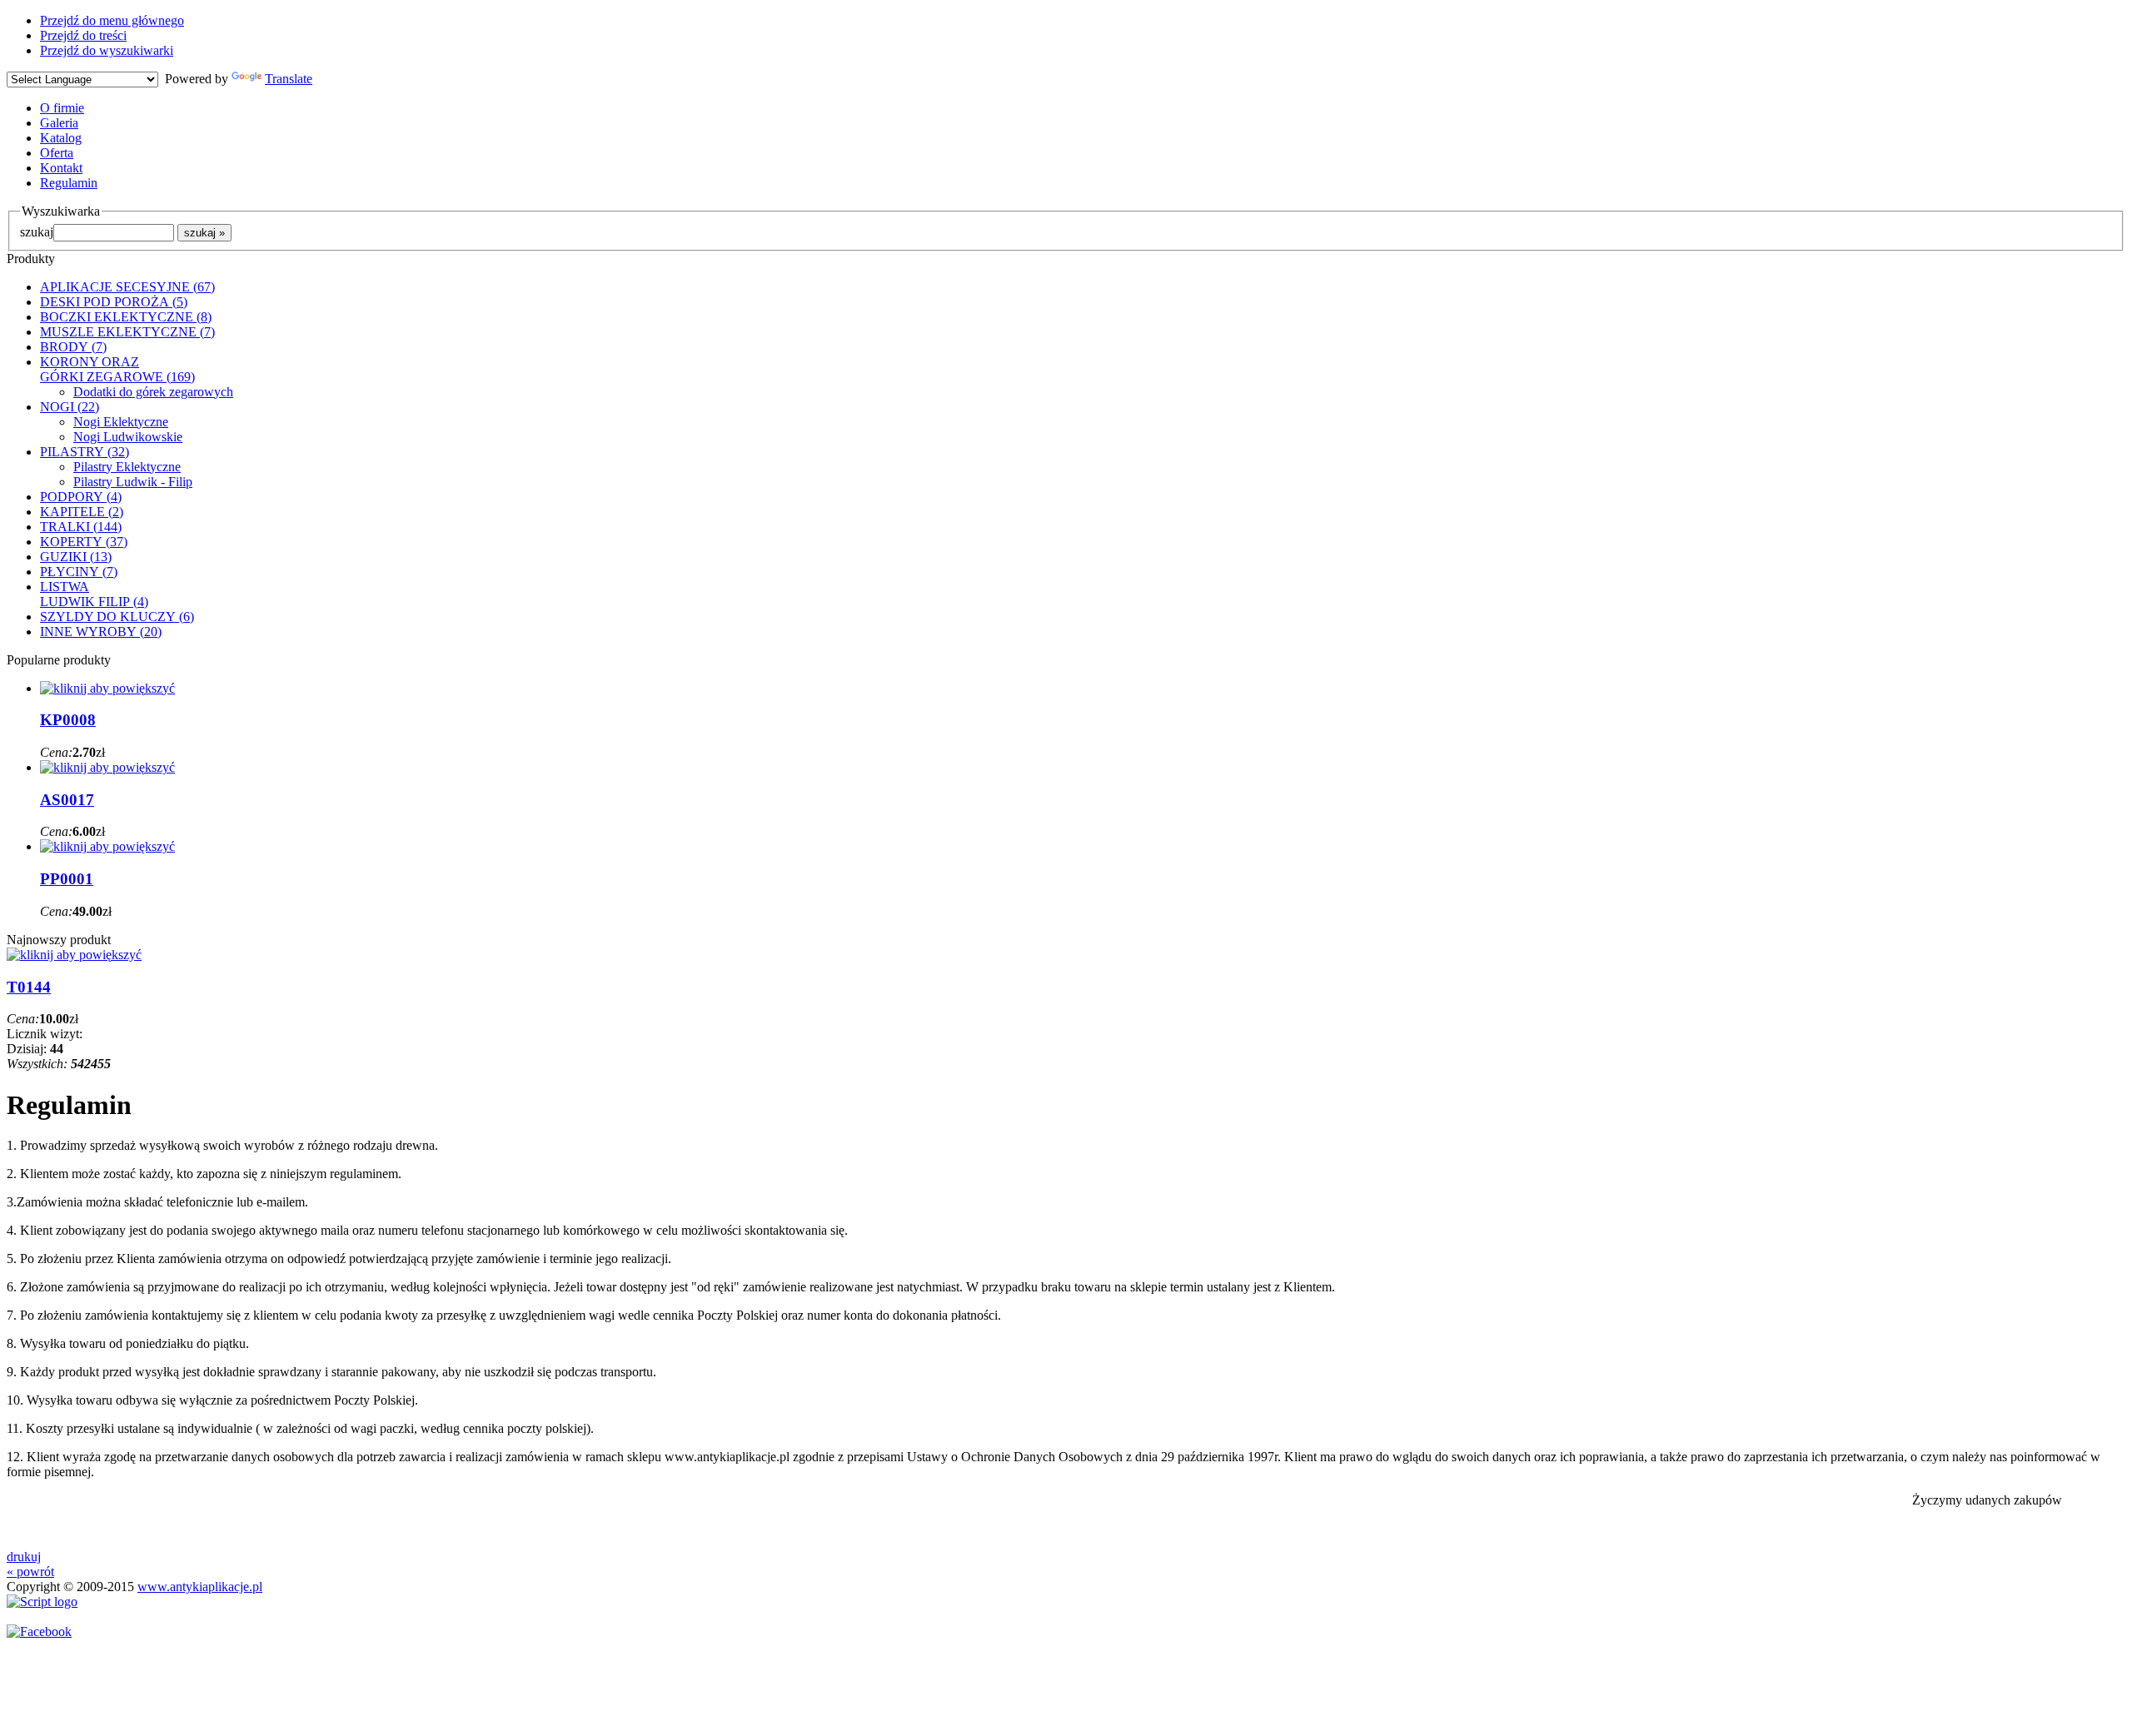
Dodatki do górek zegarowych (153, 392)
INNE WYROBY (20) (101, 632)
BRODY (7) (73, 347)
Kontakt (61, 168)
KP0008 (68, 720)
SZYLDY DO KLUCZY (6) (117, 617)
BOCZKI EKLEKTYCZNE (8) (126, 317)
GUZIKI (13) (76, 557)
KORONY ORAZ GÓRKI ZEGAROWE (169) (117, 369)
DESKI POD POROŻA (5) (114, 302)
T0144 (29, 987)
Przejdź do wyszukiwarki (107, 50)
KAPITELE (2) (82, 512)
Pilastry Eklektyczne (127, 467)
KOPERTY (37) (84, 542)
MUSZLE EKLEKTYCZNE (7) (127, 332)
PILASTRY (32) (85, 452)
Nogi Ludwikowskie (128, 437)
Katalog (61, 138)
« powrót (30, 1572)
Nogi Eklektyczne (121, 422)
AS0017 (67, 800)
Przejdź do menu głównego (112, 20)
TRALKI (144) (81, 527)
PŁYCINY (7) (79, 572)
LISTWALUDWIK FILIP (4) (94, 594)
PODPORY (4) (81, 497)
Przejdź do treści (83, 35)
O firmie (62, 108)
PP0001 (67, 879)
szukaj (37, 232)
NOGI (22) (70, 407)
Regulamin (69, 183)
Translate (289, 79)
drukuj (24, 1557)
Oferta (57, 153)
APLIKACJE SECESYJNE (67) (127, 287)
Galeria (59, 123)
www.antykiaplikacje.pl (200, 1587)
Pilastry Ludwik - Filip (133, 482)
